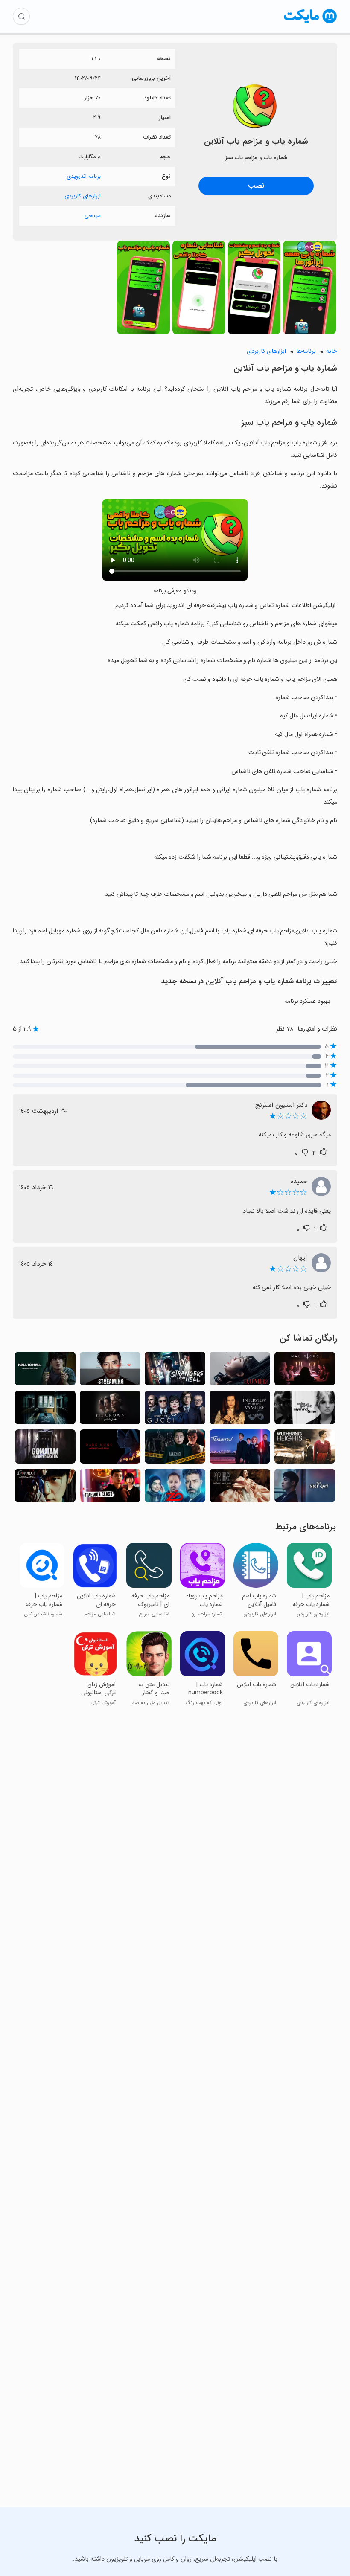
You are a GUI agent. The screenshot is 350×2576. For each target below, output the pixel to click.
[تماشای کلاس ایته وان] (110, 1488)
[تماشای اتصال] (45, 1488)
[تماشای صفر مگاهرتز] (240, 1371)
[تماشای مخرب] (305, 1371)
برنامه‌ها (306, 351)
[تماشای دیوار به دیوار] (45, 1371)
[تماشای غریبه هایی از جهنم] (175, 1371)
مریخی (93, 216)
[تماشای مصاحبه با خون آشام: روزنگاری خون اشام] (240, 1410)
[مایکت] (311, 23)
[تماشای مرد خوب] (305, 1488)
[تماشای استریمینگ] (110, 1371)
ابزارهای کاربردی (83, 196)
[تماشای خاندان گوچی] (175, 1410)
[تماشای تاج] (110, 1410)
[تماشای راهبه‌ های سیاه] (110, 1449)
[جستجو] (21, 16)
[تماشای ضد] (175, 1488)
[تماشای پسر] (45, 1410)
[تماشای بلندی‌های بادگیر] (305, 1449)
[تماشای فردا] (240, 1449)
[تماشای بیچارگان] (240, 1488)
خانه (332, 351)
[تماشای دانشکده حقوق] (175, 1449)
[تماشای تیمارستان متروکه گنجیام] (45, 1449)
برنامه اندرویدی (84, 176)
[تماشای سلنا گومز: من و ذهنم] (305, 1410)
